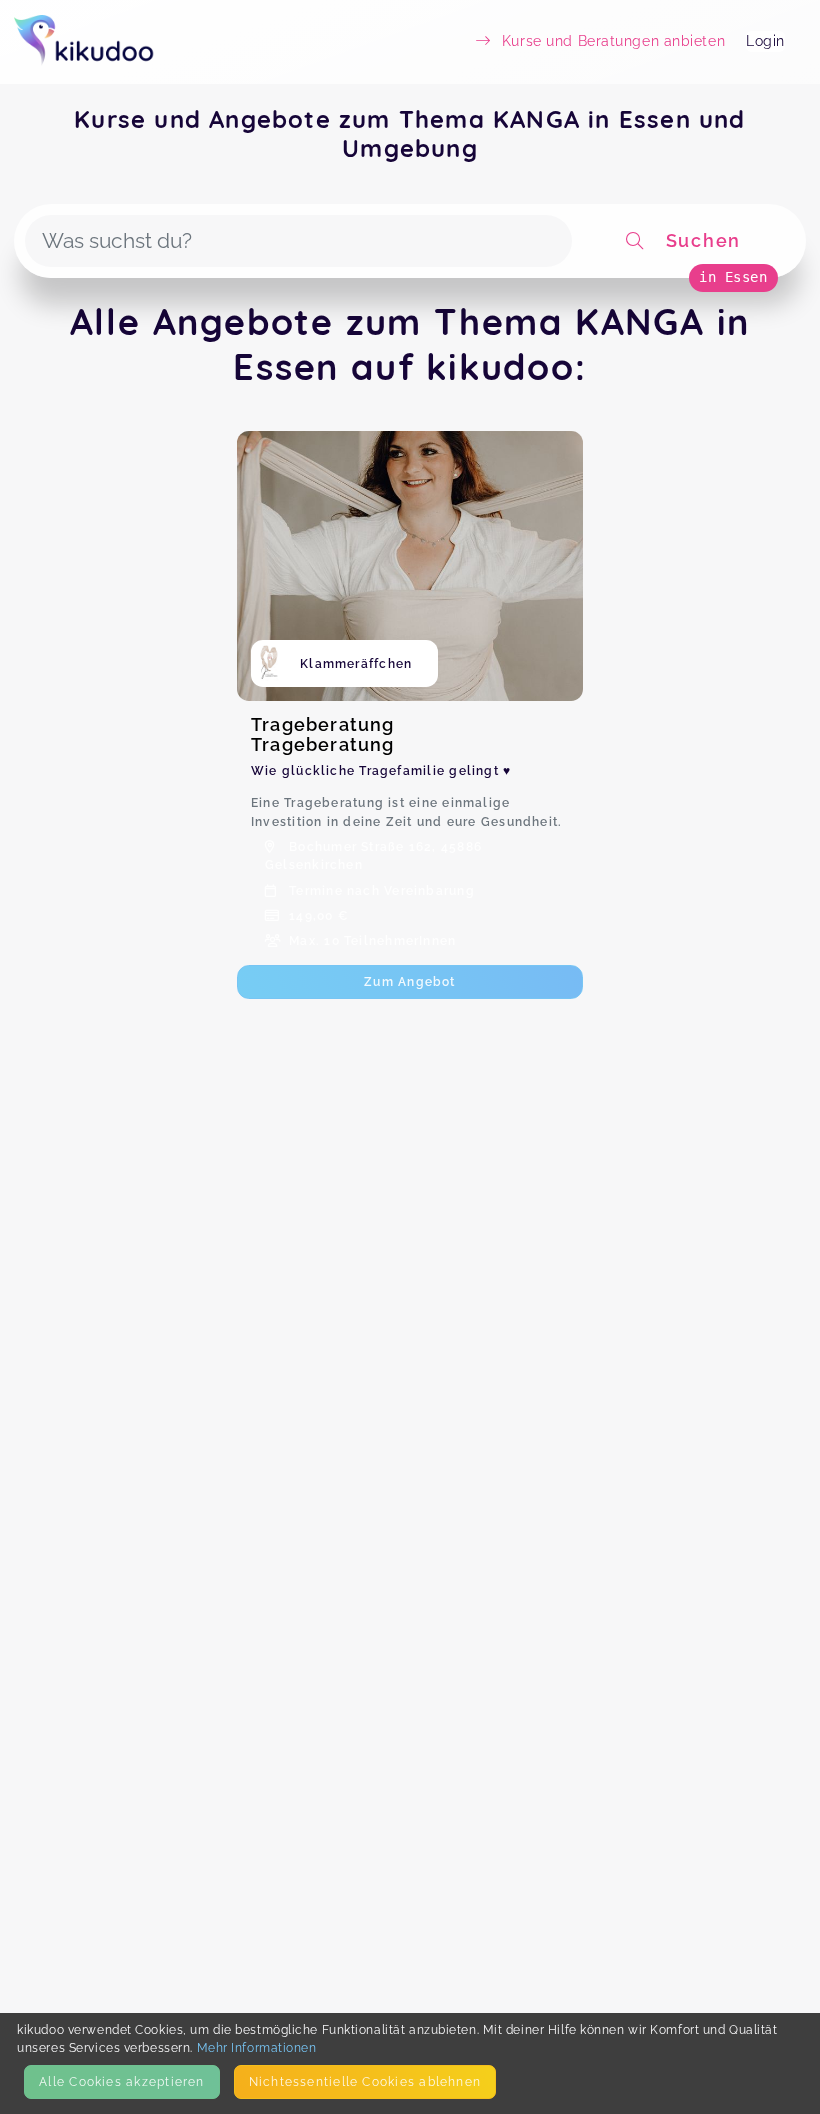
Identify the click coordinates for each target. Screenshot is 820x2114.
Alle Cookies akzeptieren (121, 2081)
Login (765, 41)
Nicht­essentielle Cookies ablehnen (365, 2081)
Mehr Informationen (257, 2047)
